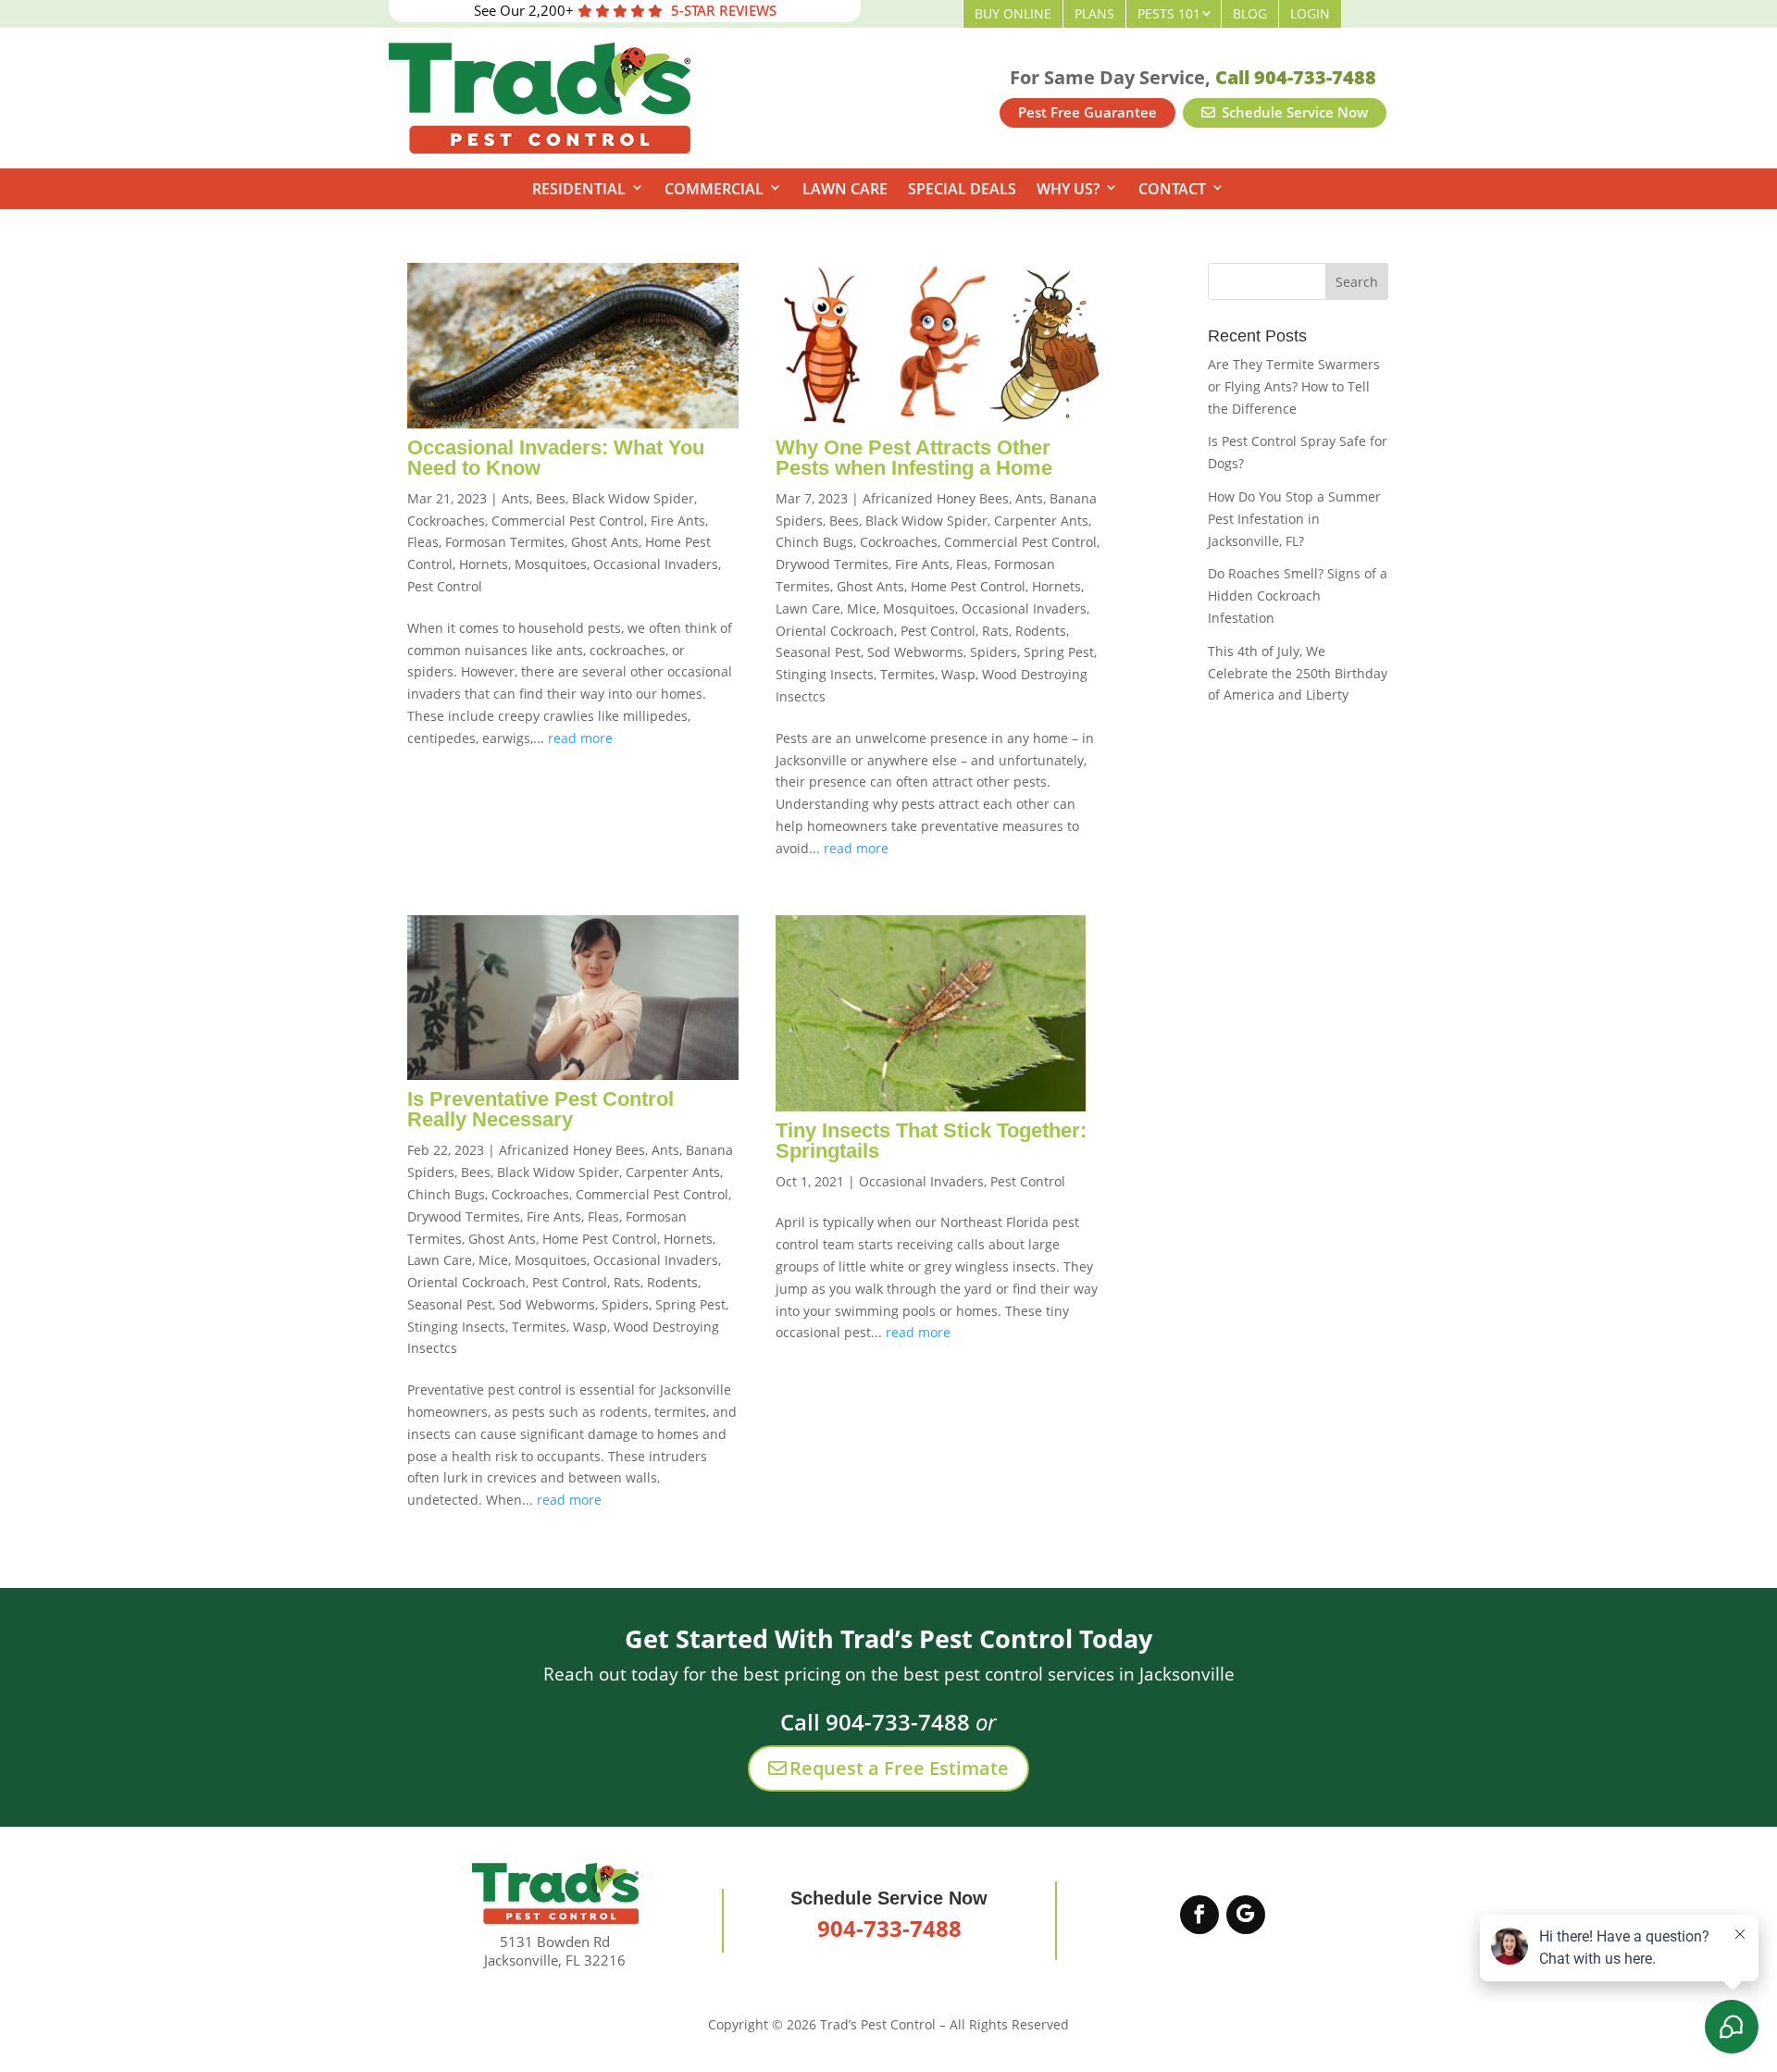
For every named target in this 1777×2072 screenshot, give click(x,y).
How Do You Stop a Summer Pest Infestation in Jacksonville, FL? (1294, 519)
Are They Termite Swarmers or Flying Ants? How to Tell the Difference (1294, 386)
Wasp (958, 674)
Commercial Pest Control (568, 521)
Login (1310, 13)
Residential (579, 189)
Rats (995, 631)
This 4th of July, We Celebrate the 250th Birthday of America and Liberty (1298, 673)
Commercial (714, 189)
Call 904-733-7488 (1296, 77)
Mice (862, 608)
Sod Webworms (915, 652)
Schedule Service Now (1293, 112)
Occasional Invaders (656, 564)
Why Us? (1068, 189)
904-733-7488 (889, 1928)
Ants (516, 498)
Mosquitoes (551, 564)
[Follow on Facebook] (1199, 1915)
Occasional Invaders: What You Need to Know (556, 458)
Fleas (423, 542)
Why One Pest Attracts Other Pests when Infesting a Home (914, 458)
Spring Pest (1059, 652)
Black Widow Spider (633, 498)
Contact (1172, 189)
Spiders (994, 652)
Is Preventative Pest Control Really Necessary (541, 1109)
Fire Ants (678, 521)
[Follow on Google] (1246, 1915)
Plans (1094, 13)
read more (580, 738)
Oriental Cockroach (835, 631)
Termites (907, 674)
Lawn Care (845, 189)
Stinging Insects (825, 674)
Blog (1250, 13)
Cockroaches (446, 521)
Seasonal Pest (818, 652)
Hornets (484, 564)
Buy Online (1013, 13)
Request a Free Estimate (899, 1768)
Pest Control (445, 586)
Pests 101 (1169, 13)
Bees (551, 498)
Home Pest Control (968, 586)
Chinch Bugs (814, 542)
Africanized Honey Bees (936, 498)
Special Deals (962, 189)
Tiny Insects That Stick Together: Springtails (931, 1141)
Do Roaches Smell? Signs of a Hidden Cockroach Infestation (1298, 596)
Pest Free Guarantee (1087, 112)
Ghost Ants (605, 542)
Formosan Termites (505, 542)
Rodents (1041, 631)
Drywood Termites (832, 564)
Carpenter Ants (1041, 521)
